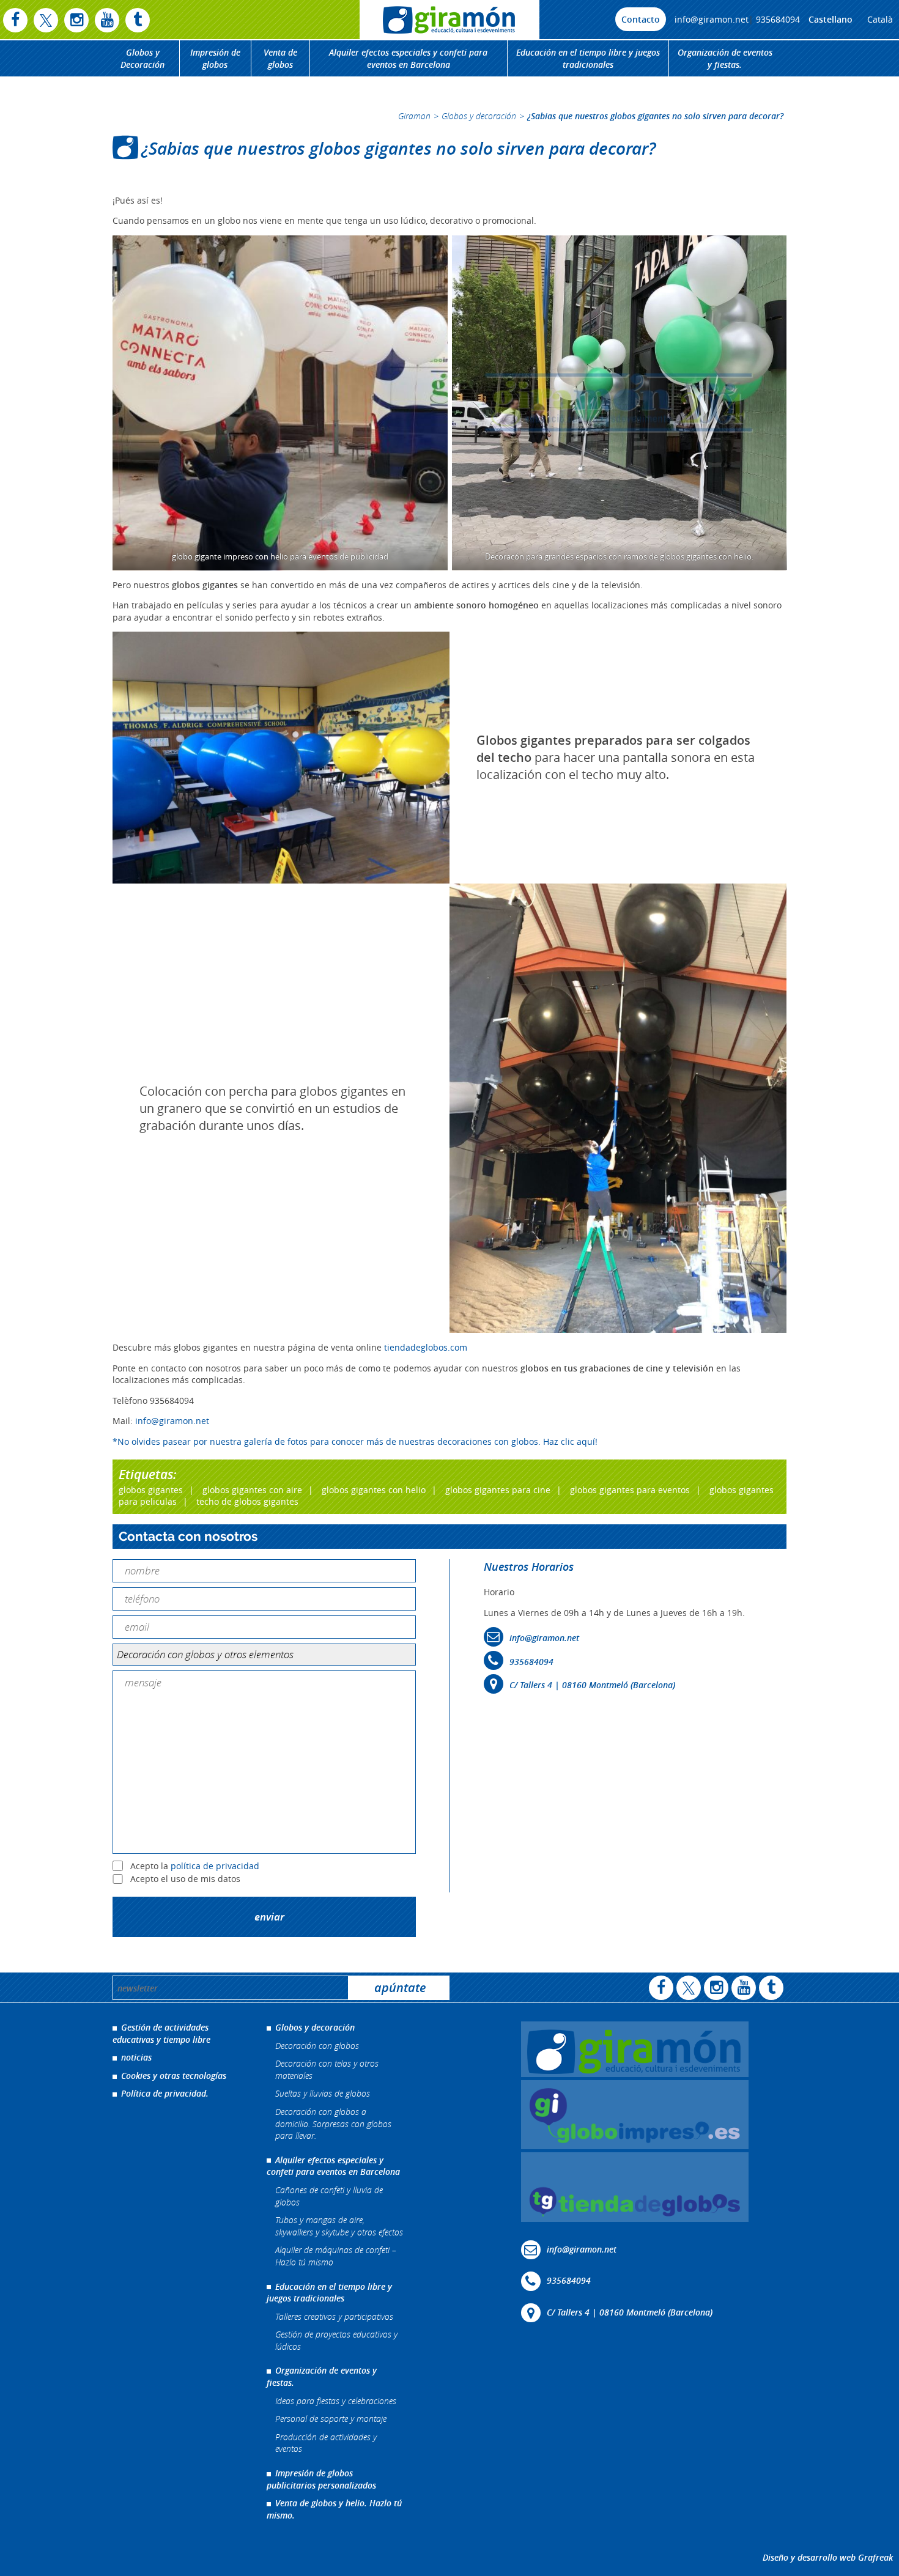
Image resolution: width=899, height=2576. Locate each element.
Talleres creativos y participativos (334, 2316)
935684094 (778, 19)
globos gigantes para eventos (630, 1490)
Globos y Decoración (142, 58)
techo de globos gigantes (247, 1501)
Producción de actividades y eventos (326, 2443)
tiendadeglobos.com (426, 1347)
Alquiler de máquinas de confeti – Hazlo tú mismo (336, 2257)
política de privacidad (215, 1866)
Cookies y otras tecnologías (174, 2076)
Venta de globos (280, 58)
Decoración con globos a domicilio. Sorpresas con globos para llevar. (333, 2124)
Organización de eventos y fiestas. (725, 58)
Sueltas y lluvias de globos (323, 2094)
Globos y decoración (479, 116)
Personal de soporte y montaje (331, 2419)
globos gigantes (151, 1490)
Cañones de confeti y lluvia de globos (329, 2196)
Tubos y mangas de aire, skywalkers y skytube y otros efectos (339, 2226)
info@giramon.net (712, 19)
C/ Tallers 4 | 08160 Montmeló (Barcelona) (592, 1685)
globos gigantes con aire (252, 1490)
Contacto (641, 19)
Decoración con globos (317, 2046)
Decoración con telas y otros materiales (327, 2069)
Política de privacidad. (165, 2094)
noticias (136, 2057)
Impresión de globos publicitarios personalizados (321, 2479)
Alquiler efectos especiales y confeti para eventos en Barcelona (408, 58)
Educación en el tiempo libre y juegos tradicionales (588, 58)
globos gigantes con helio (374, 1490)
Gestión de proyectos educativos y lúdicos (336, 2341)
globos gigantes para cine (498, 1490)
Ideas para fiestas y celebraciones (336, 2401)
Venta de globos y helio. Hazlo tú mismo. (334, 2510)
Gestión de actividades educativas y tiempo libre (161, 2033)
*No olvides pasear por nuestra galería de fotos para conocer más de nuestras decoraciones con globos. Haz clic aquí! (355, 1441)
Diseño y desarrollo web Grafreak (828, 2558)
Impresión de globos (215, 58)
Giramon (414, 116)
